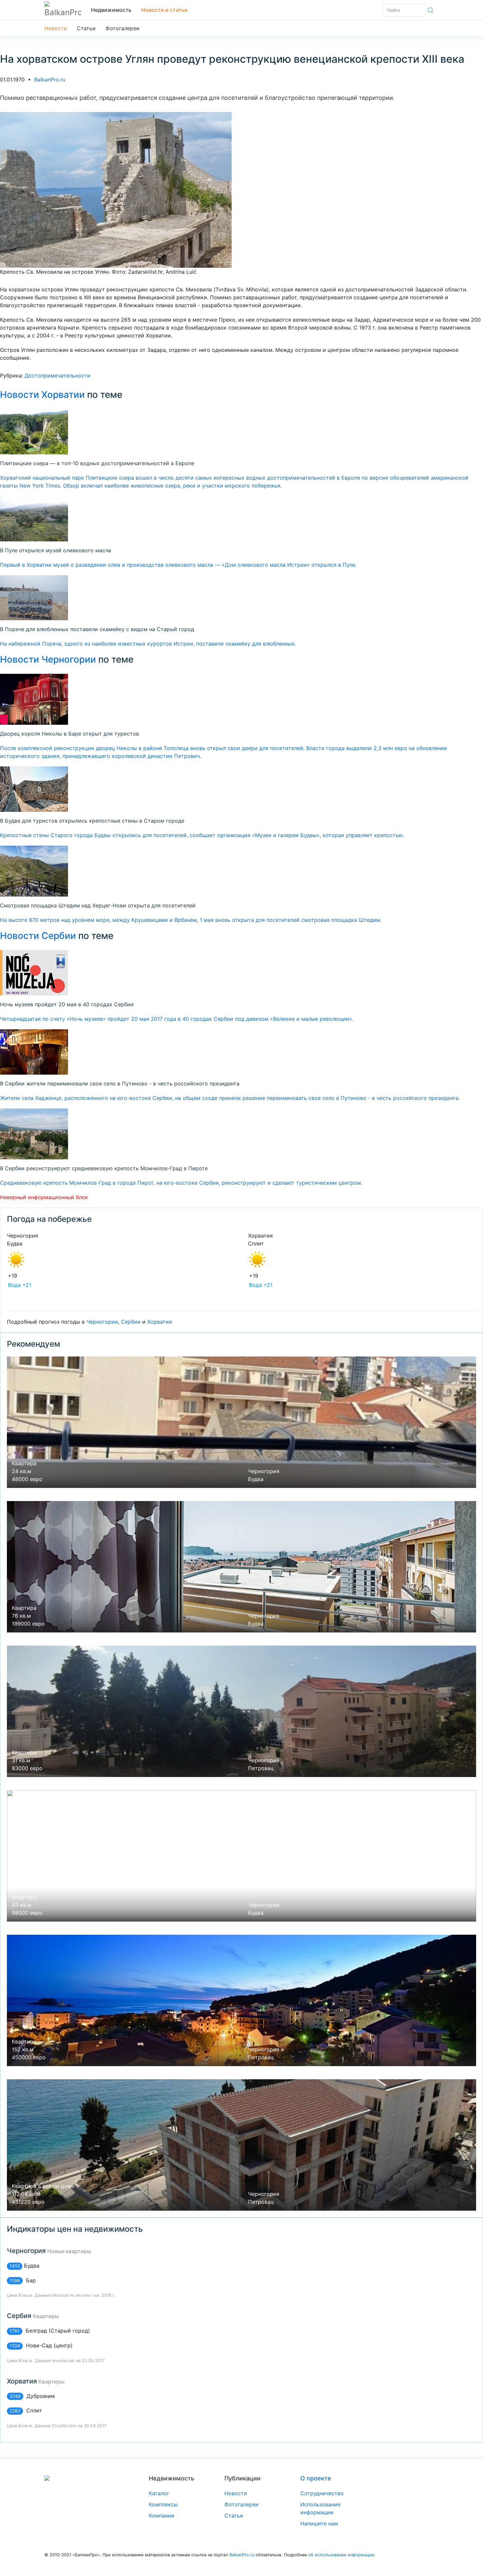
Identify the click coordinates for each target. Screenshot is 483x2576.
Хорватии (160, 1322)
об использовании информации (341, 2555)
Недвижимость (111, 10)
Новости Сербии (38, 936)
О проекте (316, 2478)
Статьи (86, 28)
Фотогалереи (123, 28)
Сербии (131, 1322)
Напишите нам (319, 2523)
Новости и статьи (164, 10)
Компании (162, 2516)
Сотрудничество (322, 2493)
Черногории (102, 1322)
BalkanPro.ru (50, 80)
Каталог (159, 2493)
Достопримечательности (57, 376)
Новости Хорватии (42, 395)
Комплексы (163, 2504)
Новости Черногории (48, 659)
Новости (56, 28)
